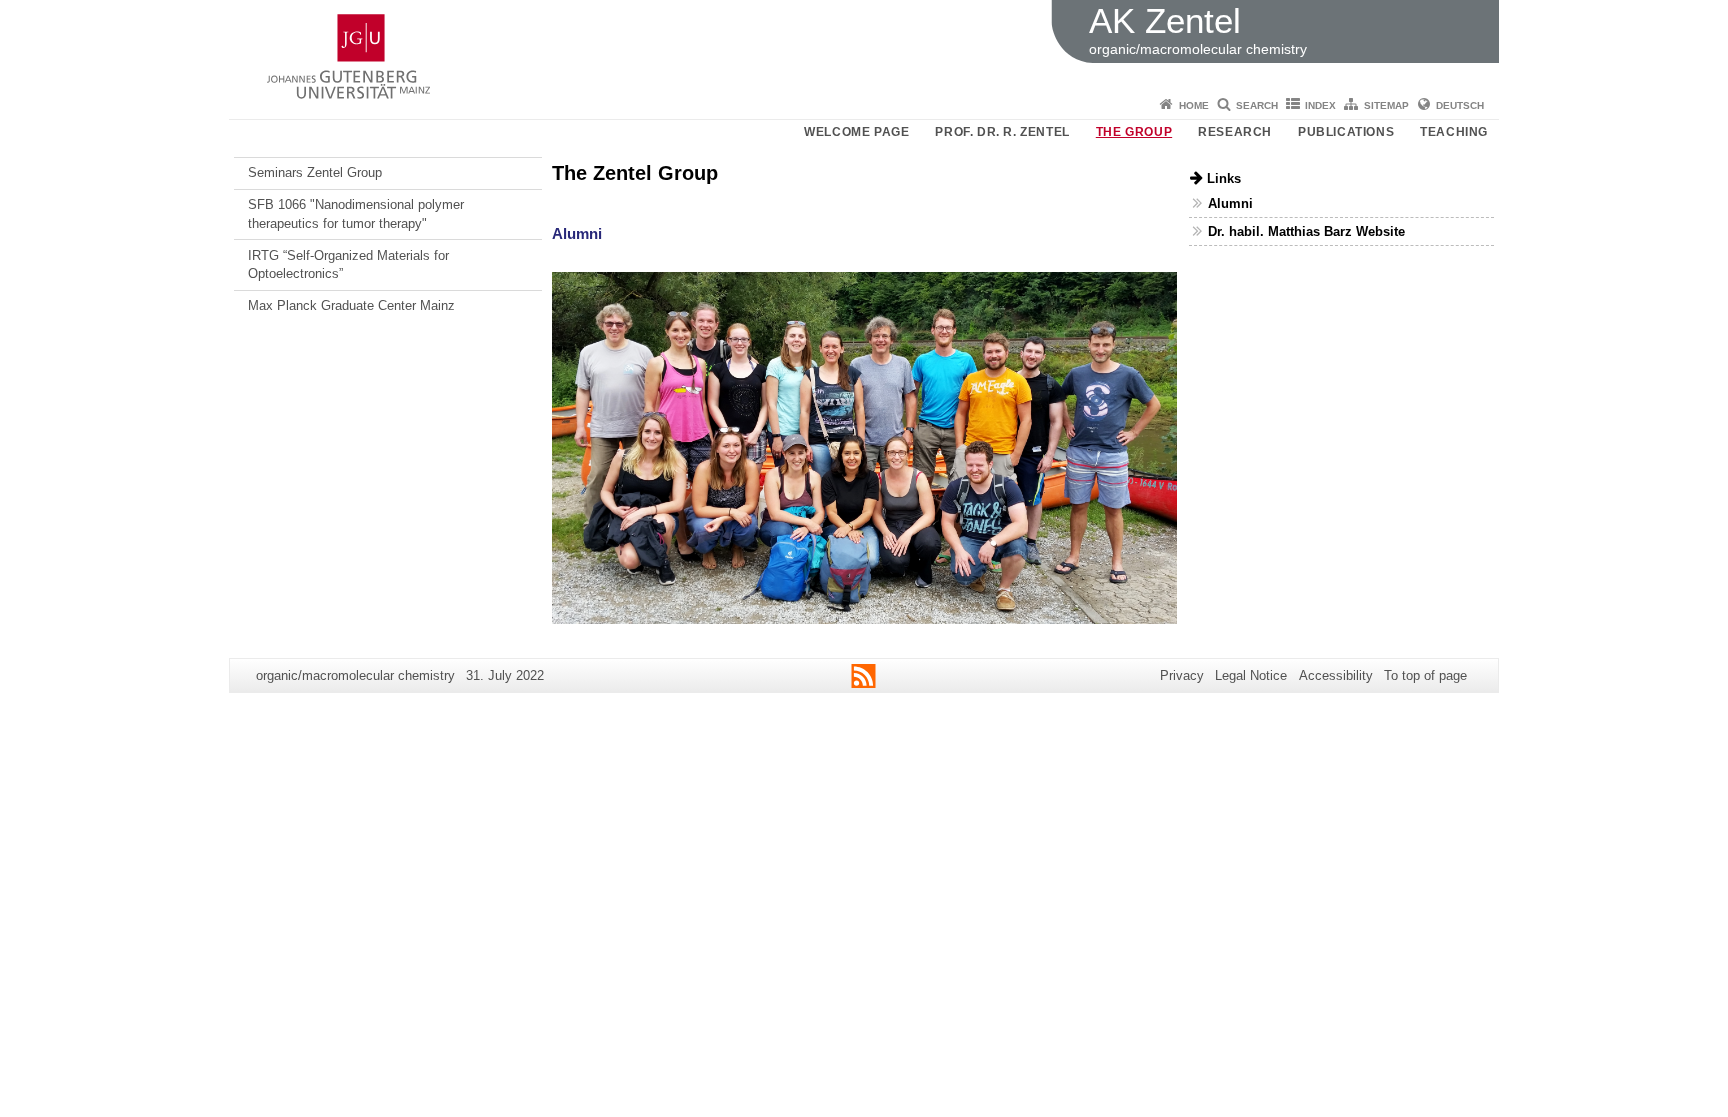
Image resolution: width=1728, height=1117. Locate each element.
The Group (1134, 132)
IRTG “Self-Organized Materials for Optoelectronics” (348, 264)
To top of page (1425, 675)
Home (1194, 105)
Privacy (1182, 675)
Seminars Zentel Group (315, 172)
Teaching (1454, 132)
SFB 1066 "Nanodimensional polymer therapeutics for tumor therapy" (356, 213)
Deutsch (1460, 105)
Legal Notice (1251, 675)
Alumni (577, 233)
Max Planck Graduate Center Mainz (351, 305)
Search (1257, 105)
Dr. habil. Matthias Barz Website (1306, 231)
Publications (1346, 132)
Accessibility (1336, 675)
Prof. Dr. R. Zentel (1002, 132)
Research (1235, 132)
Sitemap (1386, 105)
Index (1320, 105)
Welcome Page (856, 132)
